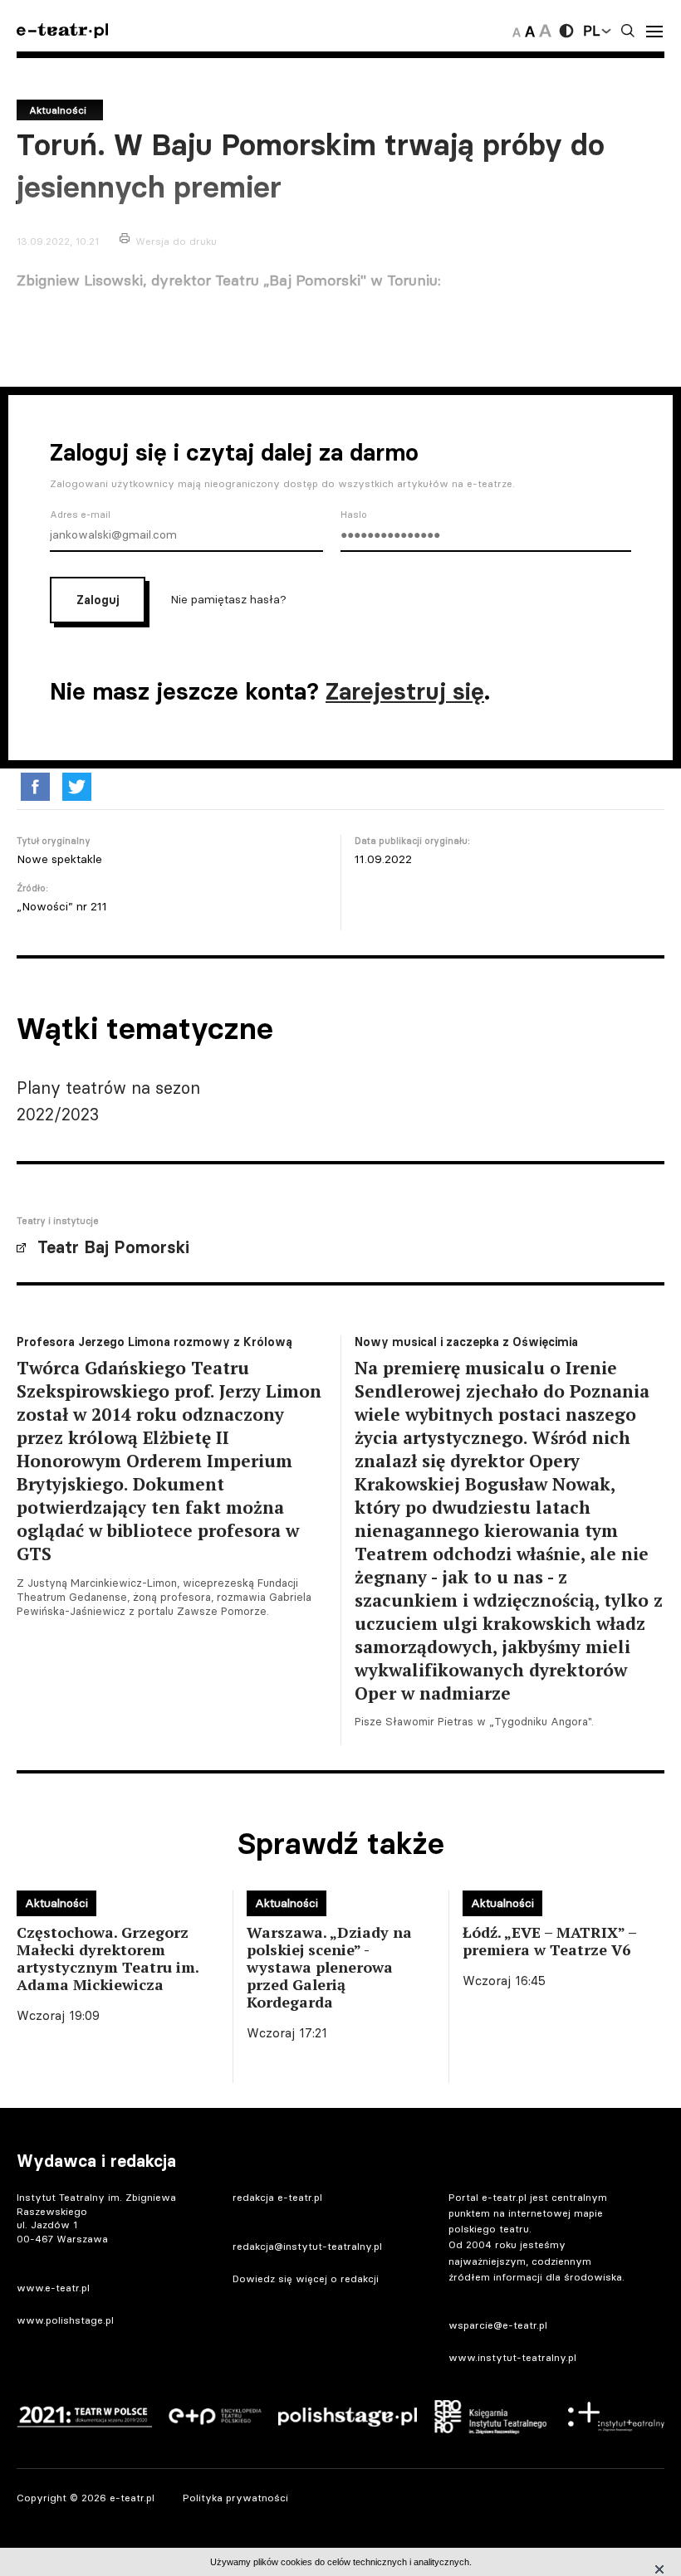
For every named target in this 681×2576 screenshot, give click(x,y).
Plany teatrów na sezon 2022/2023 (108, 1101)
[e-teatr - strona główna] (62, 31)
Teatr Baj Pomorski (113, 1247)
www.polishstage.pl (65, 2320)
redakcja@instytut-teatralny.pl (307, 2246)
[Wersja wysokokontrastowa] (566, 31)
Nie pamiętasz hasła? (228, 598)
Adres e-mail (80, 515)
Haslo (354, 515)
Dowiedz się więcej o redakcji (306, 2278)
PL (591, 31)
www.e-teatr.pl (53, 2288)
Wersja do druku (176, 241)
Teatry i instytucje (58, 1221)
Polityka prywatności (235, 2498)
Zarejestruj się (405, 691)
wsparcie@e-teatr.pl (498, 2325)
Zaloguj (98, 600)
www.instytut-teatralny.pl (512, 2357)
